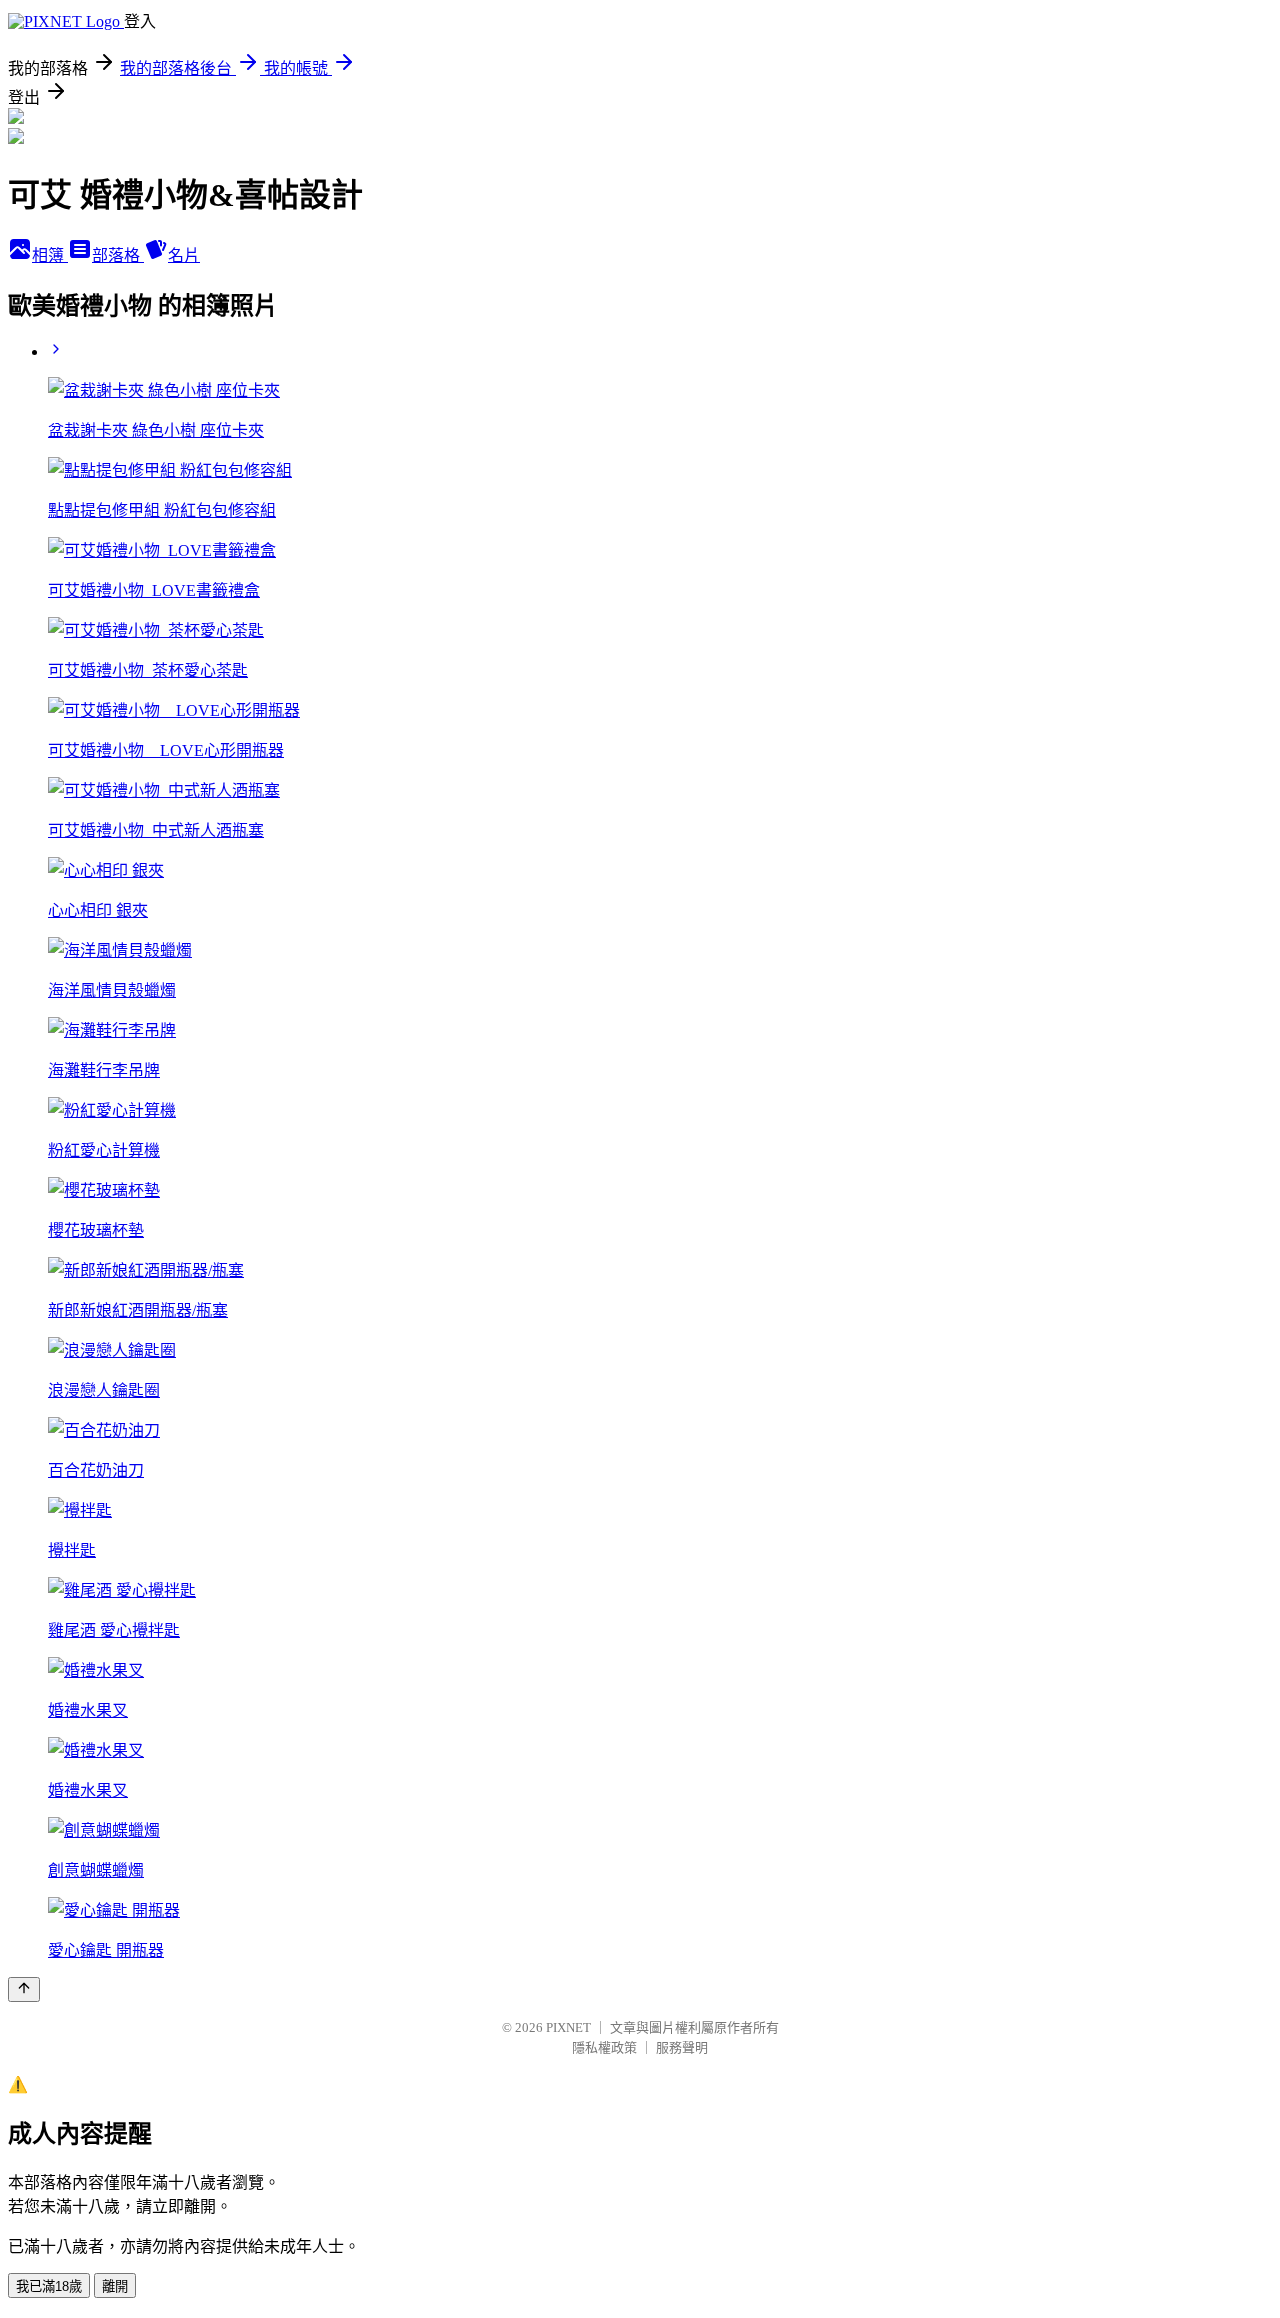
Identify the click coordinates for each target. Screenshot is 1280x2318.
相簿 (50, 255)
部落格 (118, 255)
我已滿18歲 (49, 2286)
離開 (115, 2286)
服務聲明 (682, 2047)
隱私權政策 (604, 2047)
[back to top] (24, 1989)
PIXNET (568, 2027)
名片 (184, 255)
